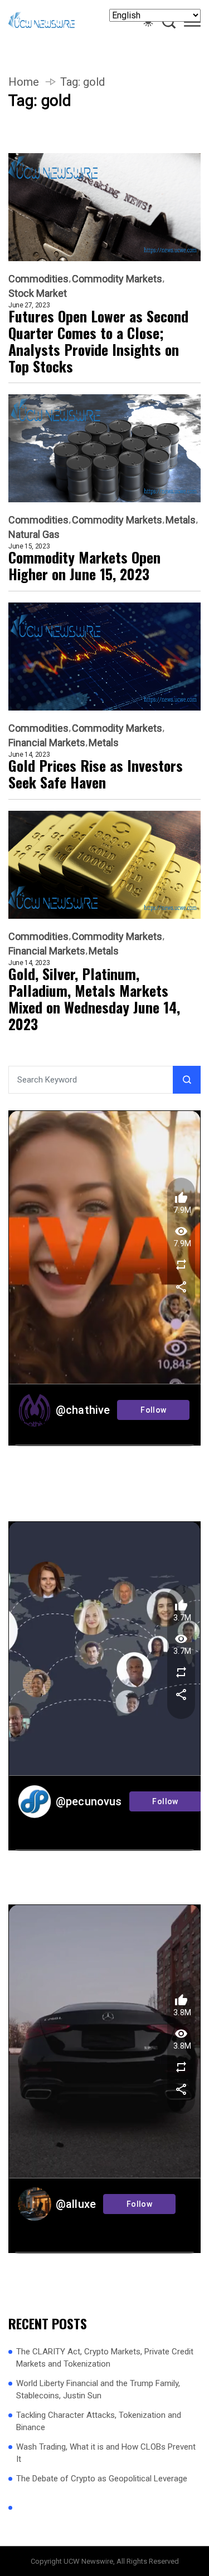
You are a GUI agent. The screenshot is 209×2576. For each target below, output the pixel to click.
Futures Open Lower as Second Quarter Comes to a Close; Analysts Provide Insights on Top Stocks (98, 341)
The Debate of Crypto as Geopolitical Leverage (102, 2479)
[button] (192, 24)
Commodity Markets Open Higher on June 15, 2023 (84, 566)
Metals (181, 520)
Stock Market (38, 293)
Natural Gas (34, 535)
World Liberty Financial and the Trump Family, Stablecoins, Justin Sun (98, 2390)
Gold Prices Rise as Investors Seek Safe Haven (96, 774)
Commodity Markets (117, 279)
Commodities (38, 279)
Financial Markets (47, 743)
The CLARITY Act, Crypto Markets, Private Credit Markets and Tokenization (105, 2358)
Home (24, 82)
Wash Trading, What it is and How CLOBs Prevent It (106, 2453)
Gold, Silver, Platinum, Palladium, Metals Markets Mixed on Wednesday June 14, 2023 (94, 999)
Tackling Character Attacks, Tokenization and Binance (99, 2421)
